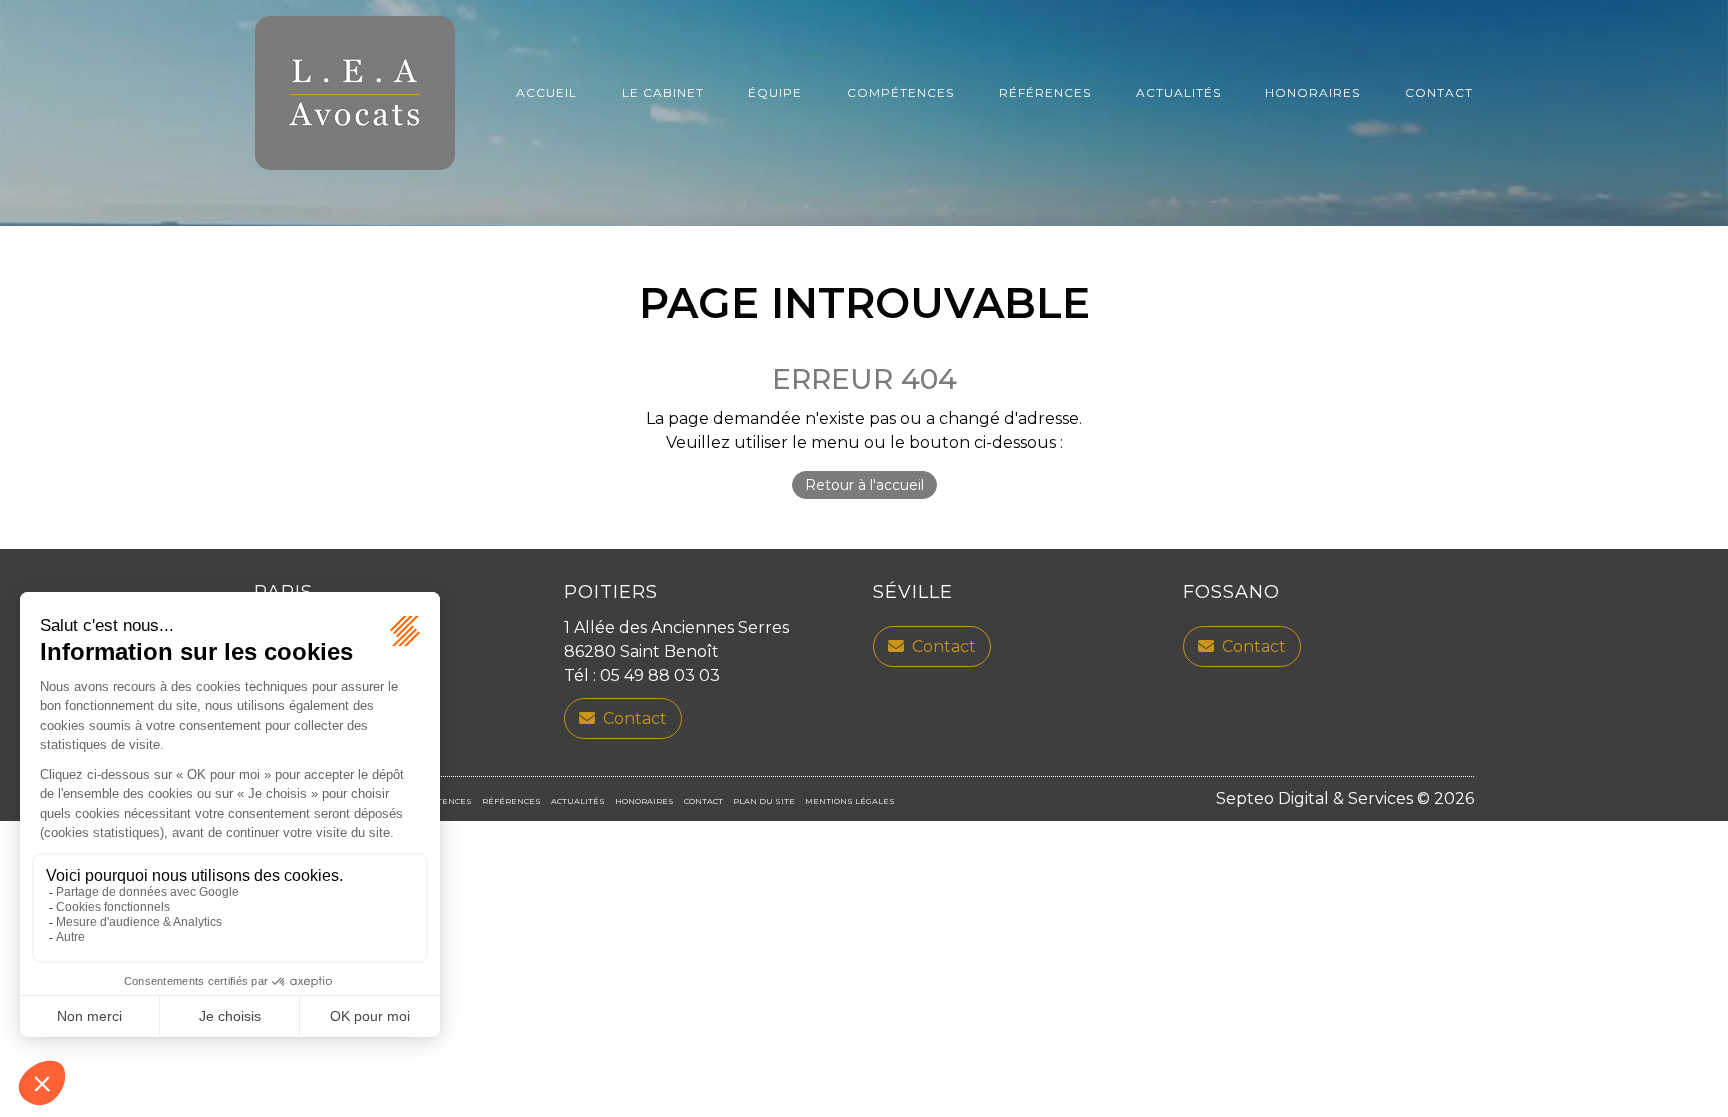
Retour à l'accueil (864, 485)
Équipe (775, 92)
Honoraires (1312, 92)
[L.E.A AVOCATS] (355, 93)
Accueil (546, 92)
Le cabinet (663, 92)
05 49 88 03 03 (660, 675)
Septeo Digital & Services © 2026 (1345, 798)
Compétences (900, 92)
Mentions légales (850, 801)
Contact (1439, 92)
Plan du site (764, 801)
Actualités (1178, 92)
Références (1045, 92)
